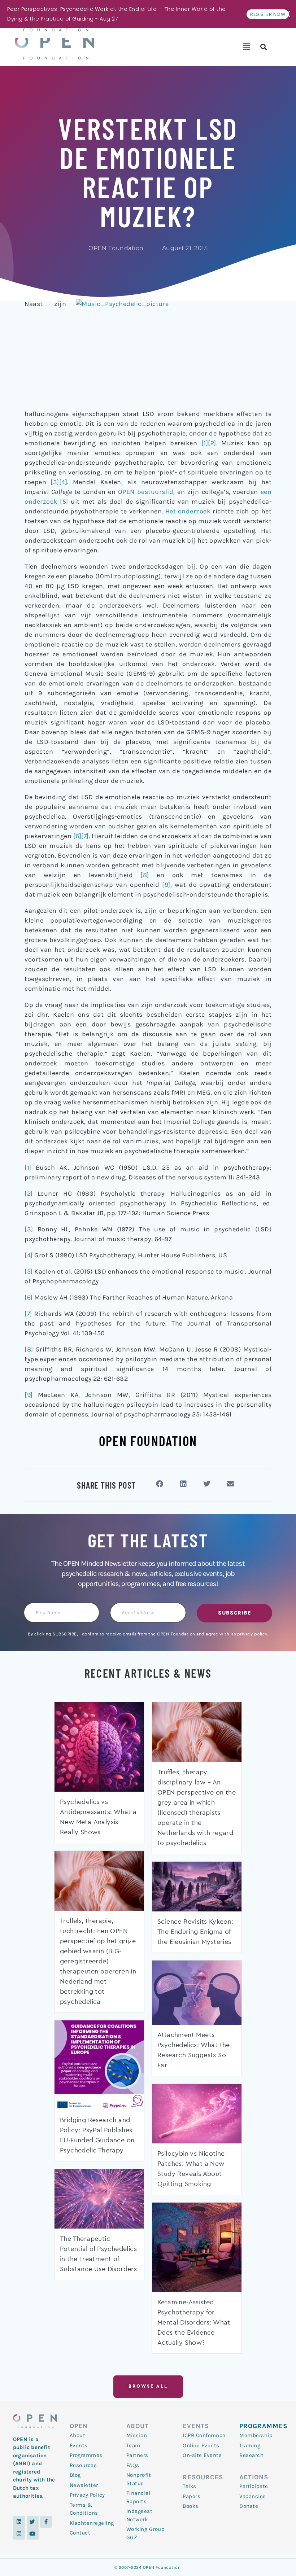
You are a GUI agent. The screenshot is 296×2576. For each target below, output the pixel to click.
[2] (212, 443)
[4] (63, 482)
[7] (85, 836)
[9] (166, 885)
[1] (205, 443)
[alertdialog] (148, 14)
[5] (64, 501)
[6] (77, 836)
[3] (55, 482)
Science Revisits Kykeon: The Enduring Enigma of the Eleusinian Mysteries (195, 1932)
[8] (145, 875)
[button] (247, 47)
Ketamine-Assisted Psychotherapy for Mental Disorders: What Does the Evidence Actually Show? (194, 2323)
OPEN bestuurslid (146, 492)
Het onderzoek (188, 511)
